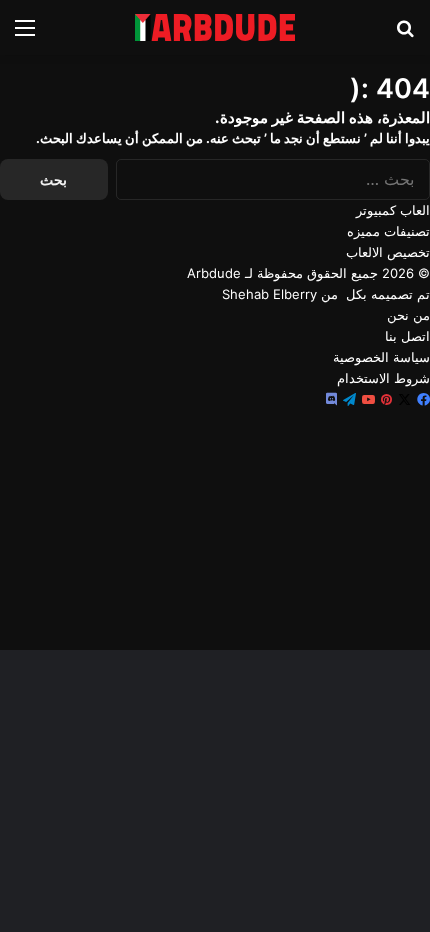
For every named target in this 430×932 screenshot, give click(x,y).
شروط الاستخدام (383, 378)
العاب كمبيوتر (393, 210)
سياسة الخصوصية (381, 357)
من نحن (408, 315)
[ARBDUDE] (215, 27)
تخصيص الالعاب (388, 252)
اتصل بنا (407, 336)
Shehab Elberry (269, 294)
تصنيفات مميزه (388, 231)
